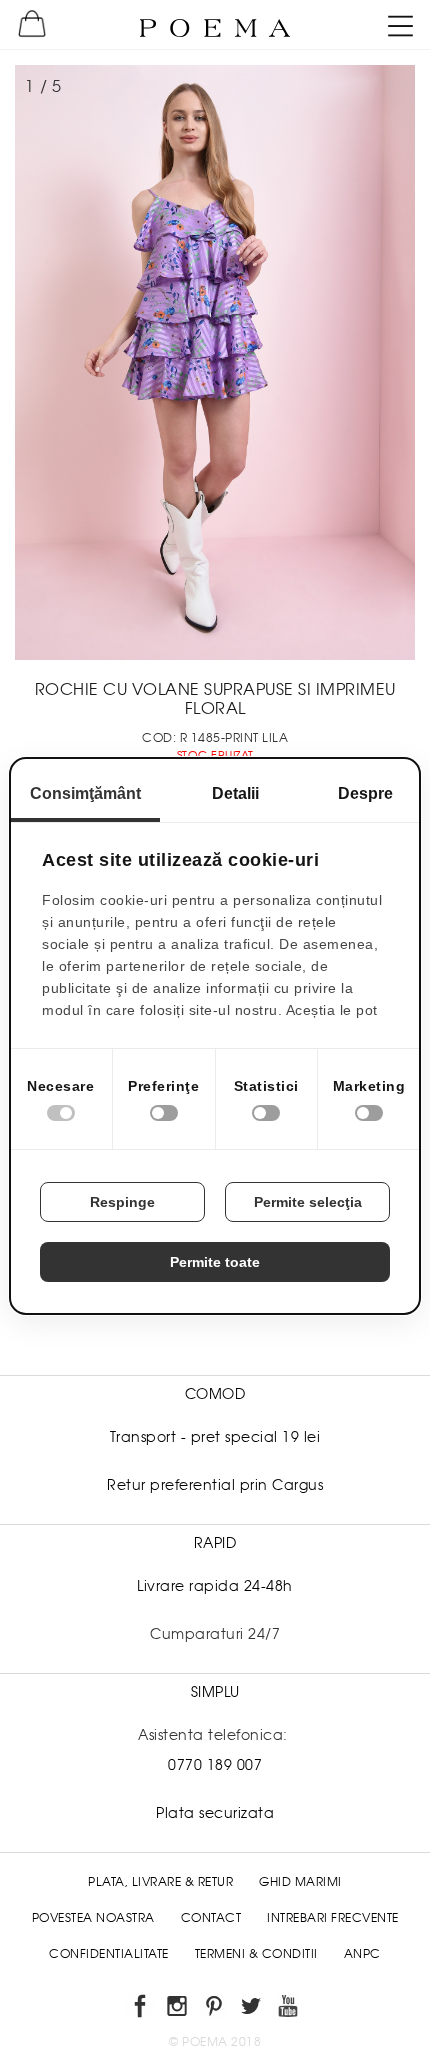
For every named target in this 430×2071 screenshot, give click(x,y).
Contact (211, 1918)
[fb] (141, 2009)
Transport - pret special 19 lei (215, 1437)
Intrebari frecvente (333, 1918)
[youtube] (289, 2009)
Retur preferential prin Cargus (215, 1485)
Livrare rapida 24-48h (215, 1586)
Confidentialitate (109, 1954)
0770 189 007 (215, 1765)
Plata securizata (215, 1813)
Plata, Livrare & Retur (160, 1882)
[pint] (215, 2009)
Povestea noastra (93, 1918)
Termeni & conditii (256, 1954)
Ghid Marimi (300, 1882)
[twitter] (252, 2009)
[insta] (178, 2009)
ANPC (362, 1954)
